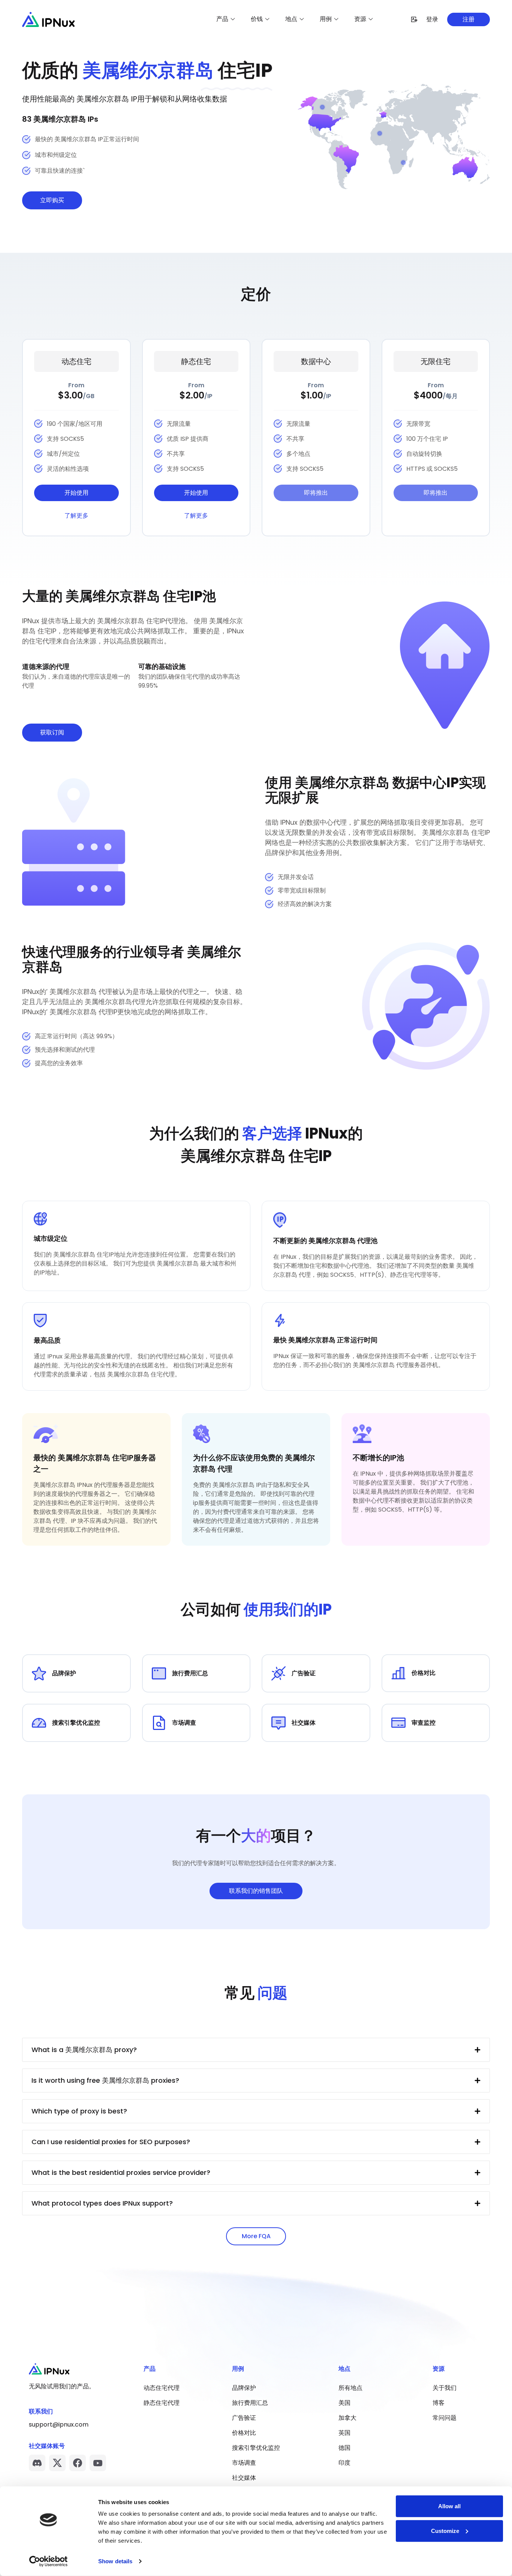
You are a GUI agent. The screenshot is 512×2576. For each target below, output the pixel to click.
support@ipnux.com (59, 2425)
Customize (445, 2530)
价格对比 (244, 2433)
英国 (344, 2433)
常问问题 (445, 2418)
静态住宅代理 (162, 2403)
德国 (344, 2448)
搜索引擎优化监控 (256, 2448)
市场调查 (244, 2463)
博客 (439, 2403)
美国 (344, 2403)
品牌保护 (244, 2388)
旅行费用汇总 (250, 2403)
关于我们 (445, 2388)
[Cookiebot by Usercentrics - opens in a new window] (49, 2561)
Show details (115, 2561)
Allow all (449, 2506)
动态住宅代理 (162, 2388)
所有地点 (350, 2388)
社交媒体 (244, 2478)
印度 (344, 2463)
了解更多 (76, 516)
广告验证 (244, 2418)
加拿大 (347, 2418)
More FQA (256, 2236)
